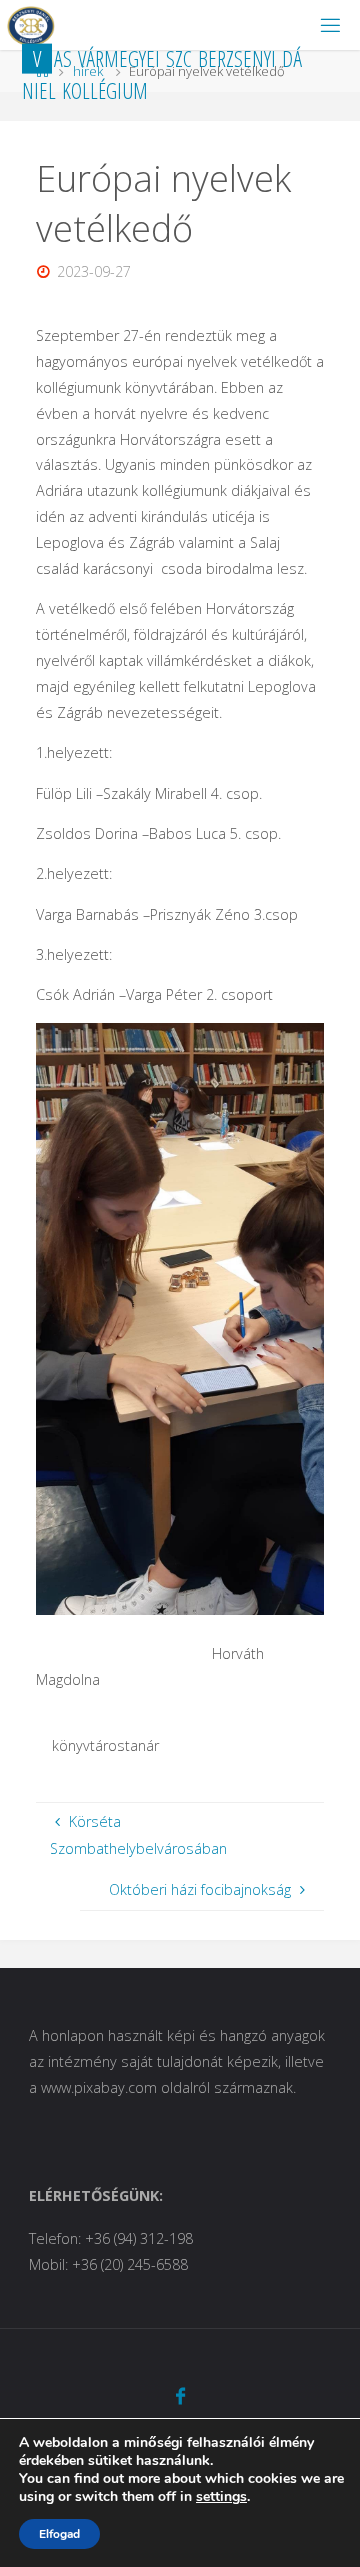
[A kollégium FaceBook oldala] (179, 2396)
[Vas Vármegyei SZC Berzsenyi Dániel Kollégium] (31, 24)
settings (221, 2497)
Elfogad (59, 2534)
